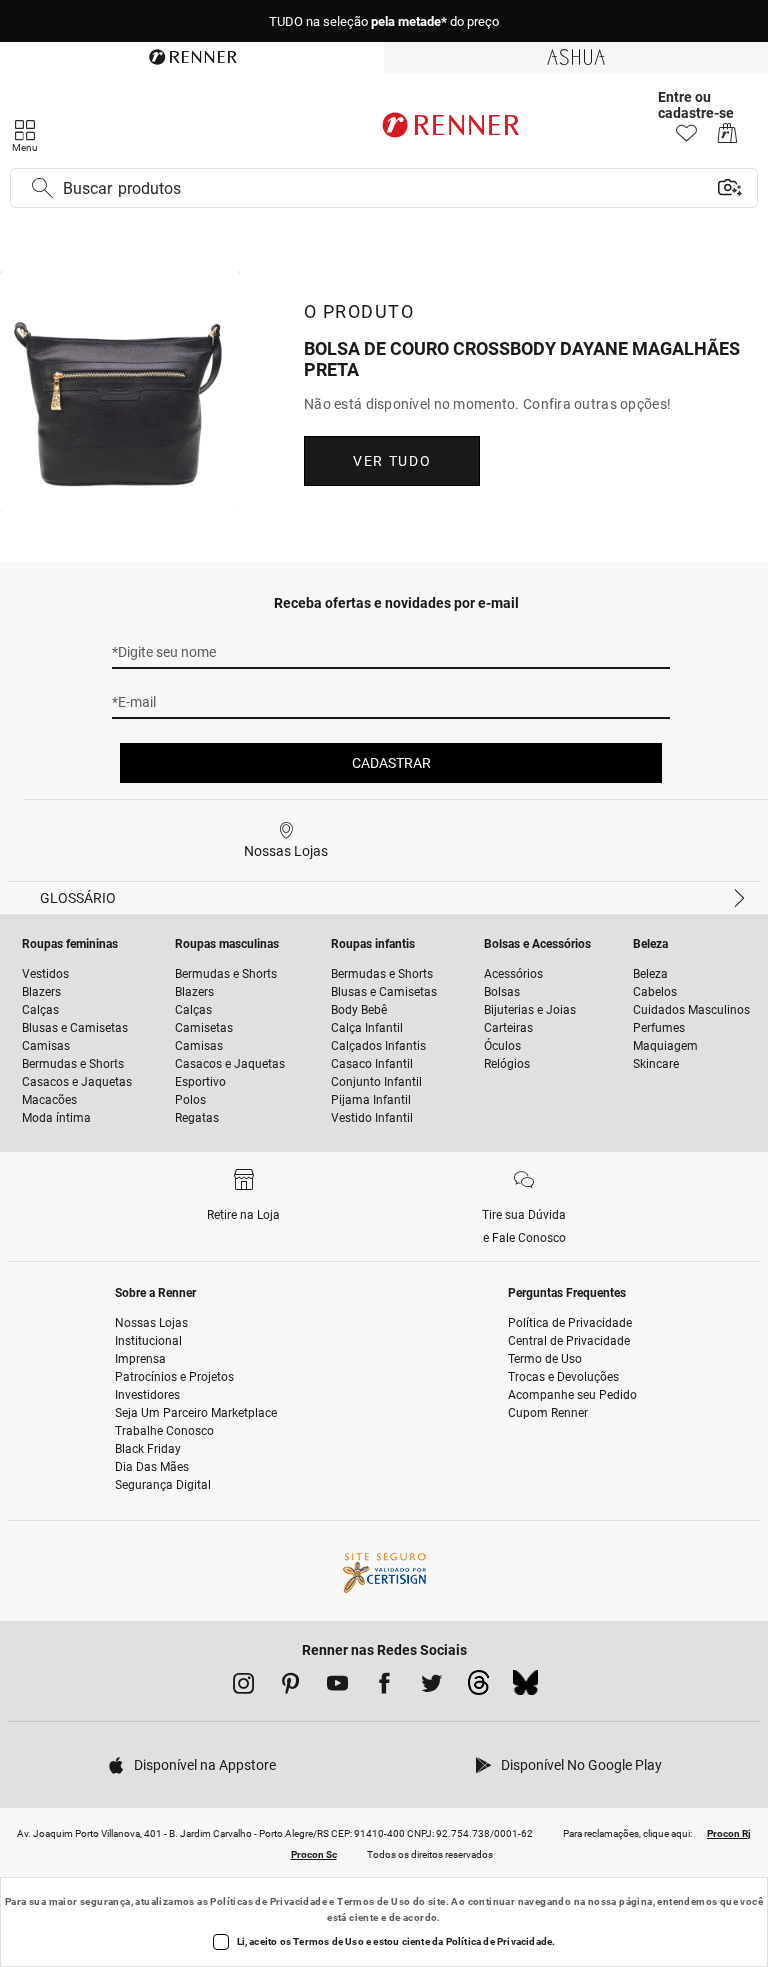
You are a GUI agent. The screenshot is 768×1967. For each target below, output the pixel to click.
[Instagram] (243, 1687)
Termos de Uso (373, 1901)
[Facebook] (384, 1687)
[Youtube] (337, 1687)
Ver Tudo (392, 461)
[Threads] (478, 1688)
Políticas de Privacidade (268, 1901)
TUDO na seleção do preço (384, 21)
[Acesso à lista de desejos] (686, 138)
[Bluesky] (525, 1688)
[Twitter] (431, 1687)
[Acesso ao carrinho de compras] (727, 138)
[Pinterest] (290, 1687)
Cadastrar (391, 763)
